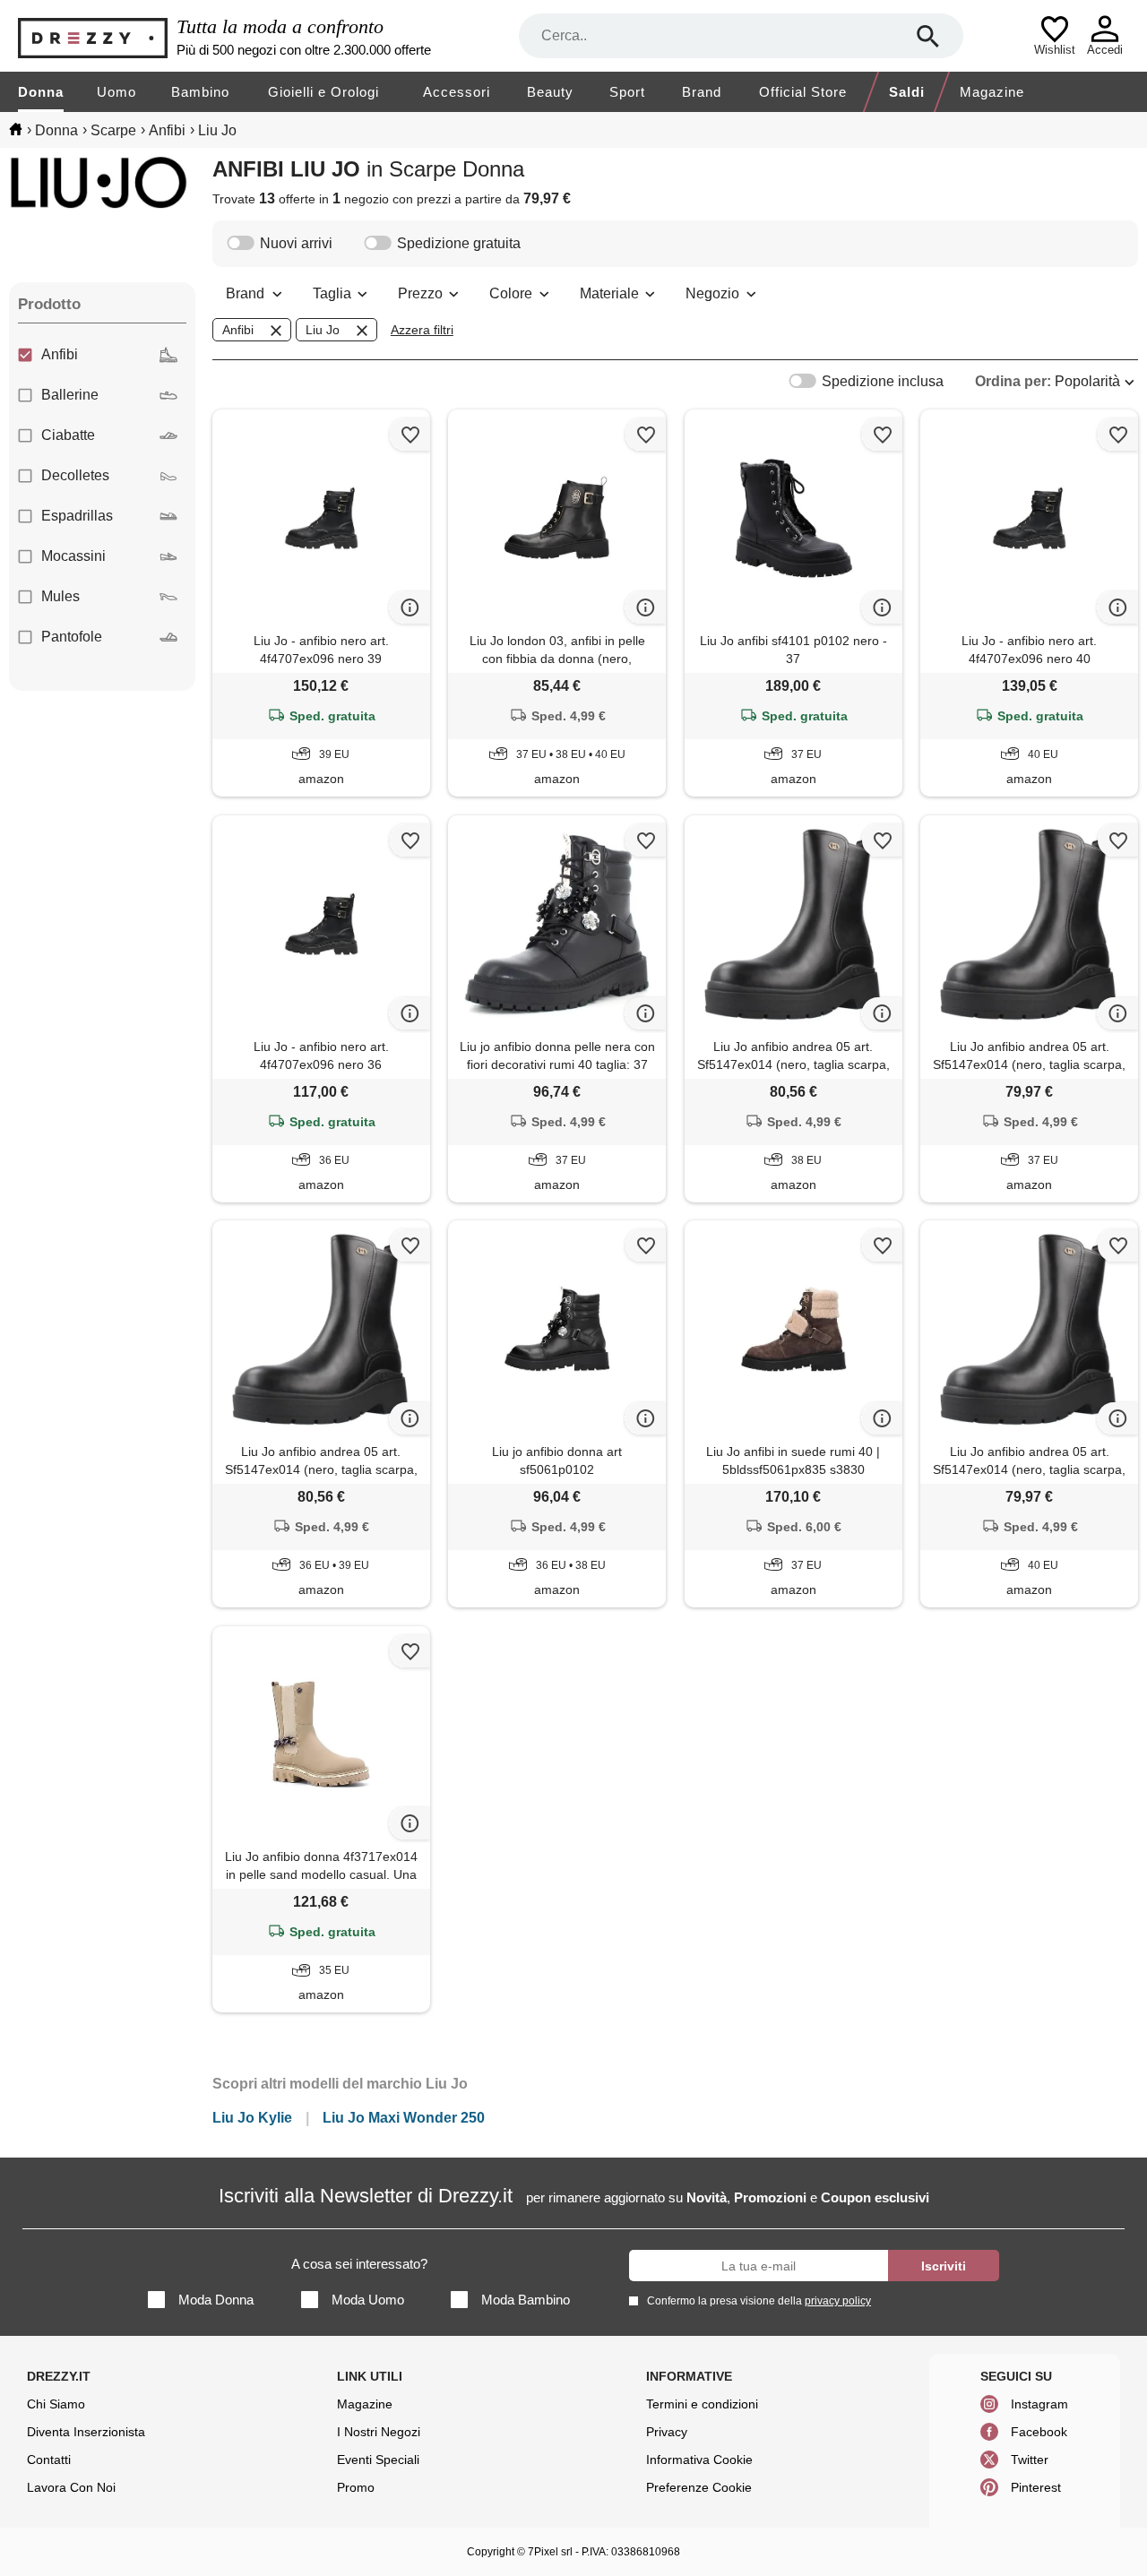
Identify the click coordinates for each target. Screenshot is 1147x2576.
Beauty (550, 92)
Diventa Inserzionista (86, 2432)
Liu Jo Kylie (252, 2118)
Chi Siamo (56, 2404)
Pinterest (1036, 2487)
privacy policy (838, 2301)
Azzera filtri (422, 330)
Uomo (116, 92)
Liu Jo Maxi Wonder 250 (404, 2118)
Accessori (457, 92)
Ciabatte (68, 435)
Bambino (200, 92)
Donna (41, 92)
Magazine (992, 92)
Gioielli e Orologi (323, 92)
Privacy (667, 2432)
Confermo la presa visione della (759, 2301)
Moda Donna (216, 2300)
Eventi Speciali (378, 2460)
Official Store (803, 92)
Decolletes (75, 475)
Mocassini (73, 556)
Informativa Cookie (699, 2460)
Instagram (1039, 2404)
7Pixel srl (550, 2552)
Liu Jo (323, 330)
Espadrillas (77, 516)
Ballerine (70, 395)
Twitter (1030, 2460)
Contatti (49, 2460)
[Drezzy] (93, 36)
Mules (60, 596)
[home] (16, 129)
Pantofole (72, 637)
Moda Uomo (368, 2300)
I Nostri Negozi (379, 2432)
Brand (702, 92)
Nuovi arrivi (296, 243)
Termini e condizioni (702, 2404)
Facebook (1039, 2432)
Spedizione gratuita (459, 243)
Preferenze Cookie (699, 2487)
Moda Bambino (526, 2300)
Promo (356, 2487)
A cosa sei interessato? (359, 2264)
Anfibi (60, 354)
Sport (627, 92)
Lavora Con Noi (71, 2487)
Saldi (907, 92)
